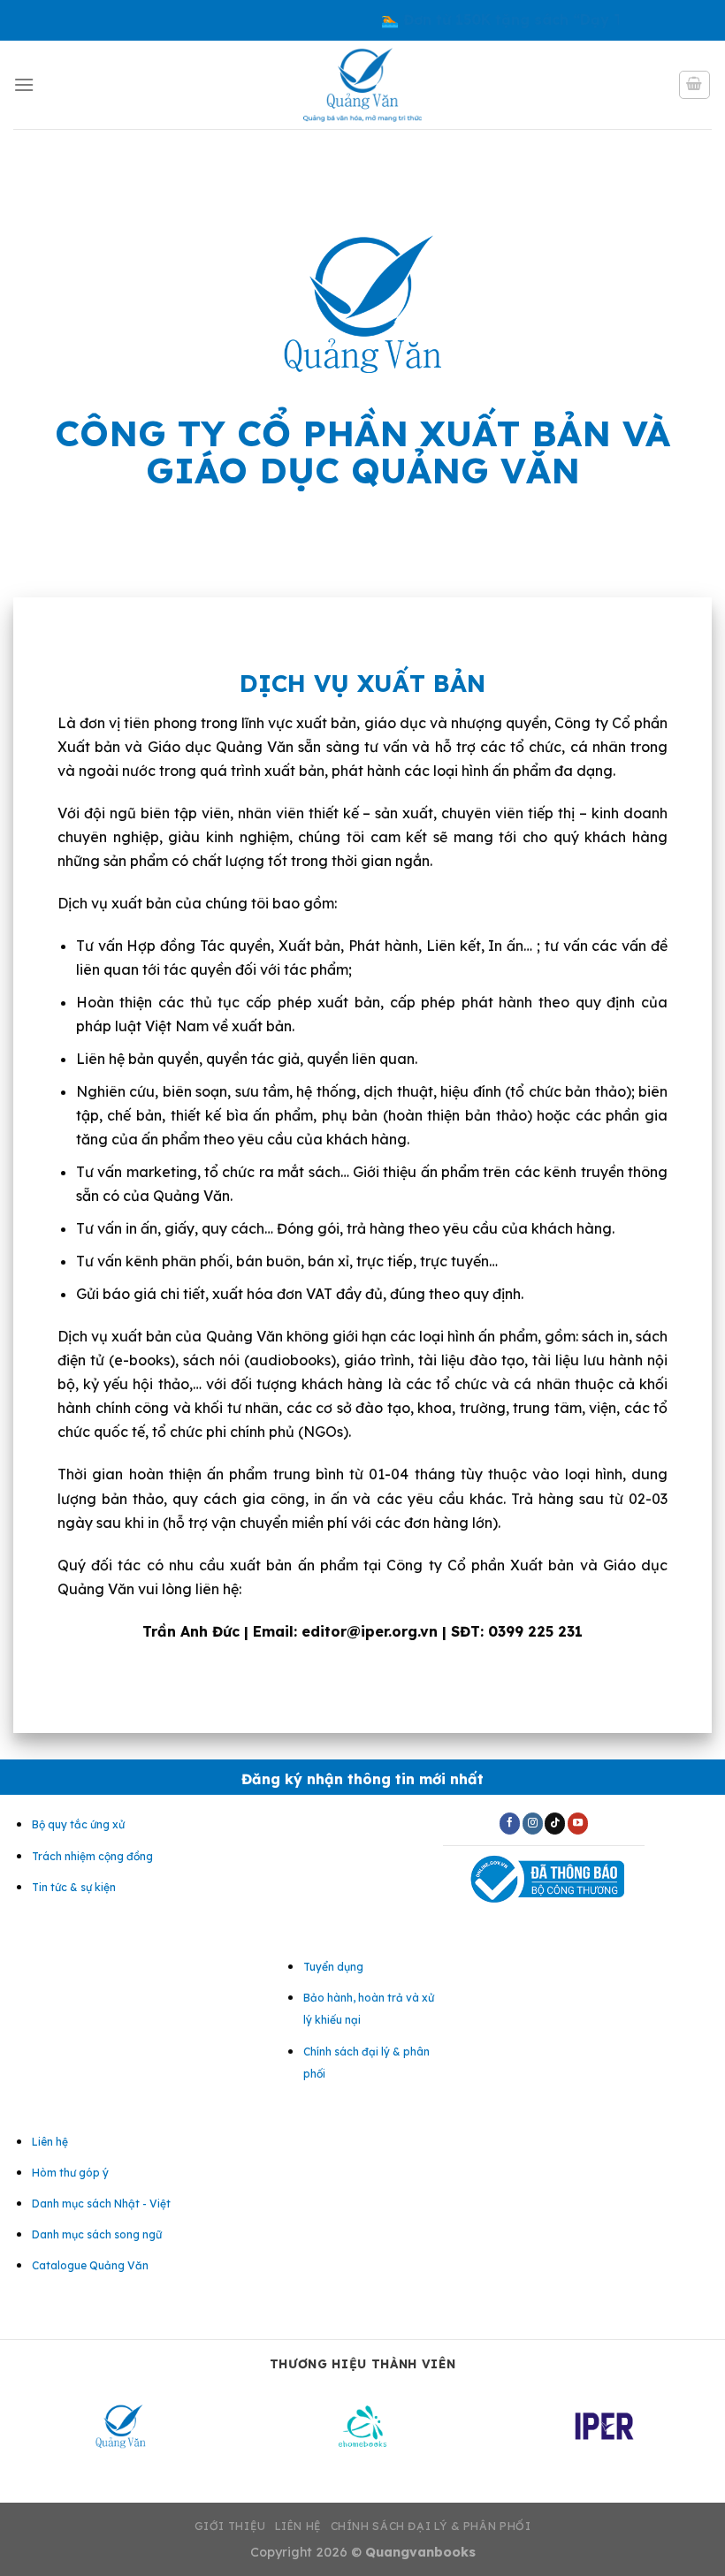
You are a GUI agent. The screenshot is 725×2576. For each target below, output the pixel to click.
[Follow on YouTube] (578, 1823)
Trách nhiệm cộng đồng (92, 1856)
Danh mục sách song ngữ (97, 2234)
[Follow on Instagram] (533, 1823)
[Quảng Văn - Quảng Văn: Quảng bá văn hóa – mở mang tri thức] (363, 85)
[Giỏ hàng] (695, 85)
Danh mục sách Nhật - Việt (101, 2204)
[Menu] (24, 84)
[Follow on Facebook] (510, 1823)
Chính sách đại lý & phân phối (431, 2526)
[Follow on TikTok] (555, 1823)
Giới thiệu (230, 2526)
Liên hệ (298, 2526)
